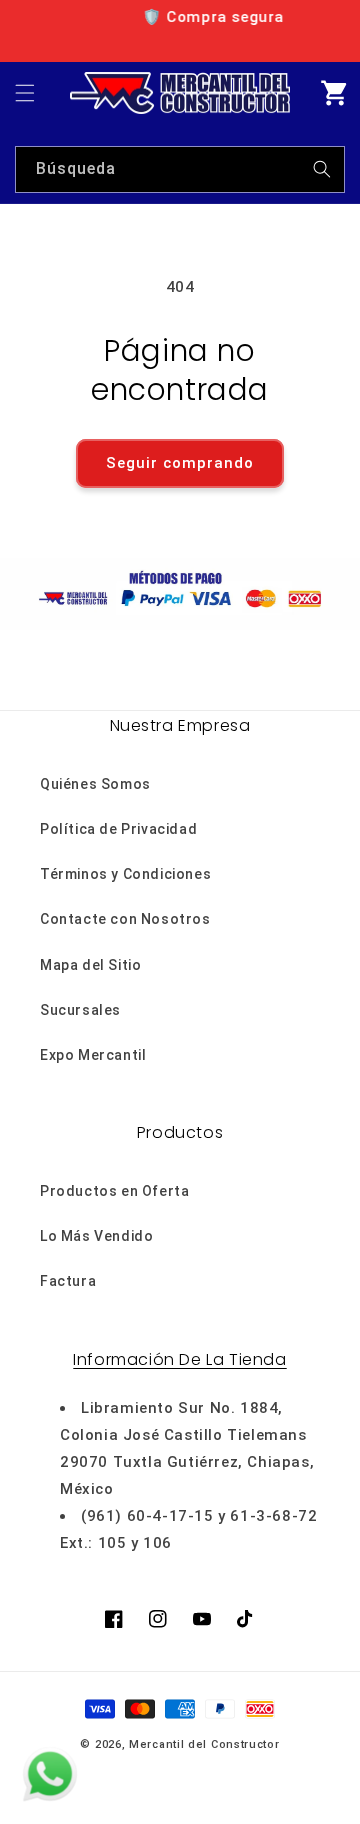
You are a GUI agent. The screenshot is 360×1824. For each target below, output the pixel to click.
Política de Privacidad (118, 829)
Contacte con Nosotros (125, 919)
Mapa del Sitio (90, 965)
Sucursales (80, 1010)
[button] (25, 93)
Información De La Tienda (179, 1359)
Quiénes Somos (95, 784)
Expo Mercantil (93, 1055)
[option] (186, 17)
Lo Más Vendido (96, 1236)
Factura (68, 1281)
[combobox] (180, 169)
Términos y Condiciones (125, 874)
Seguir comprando (180, 463)
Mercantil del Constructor (204, 1744)
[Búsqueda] (322, 169)
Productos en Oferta (114, 1191)
